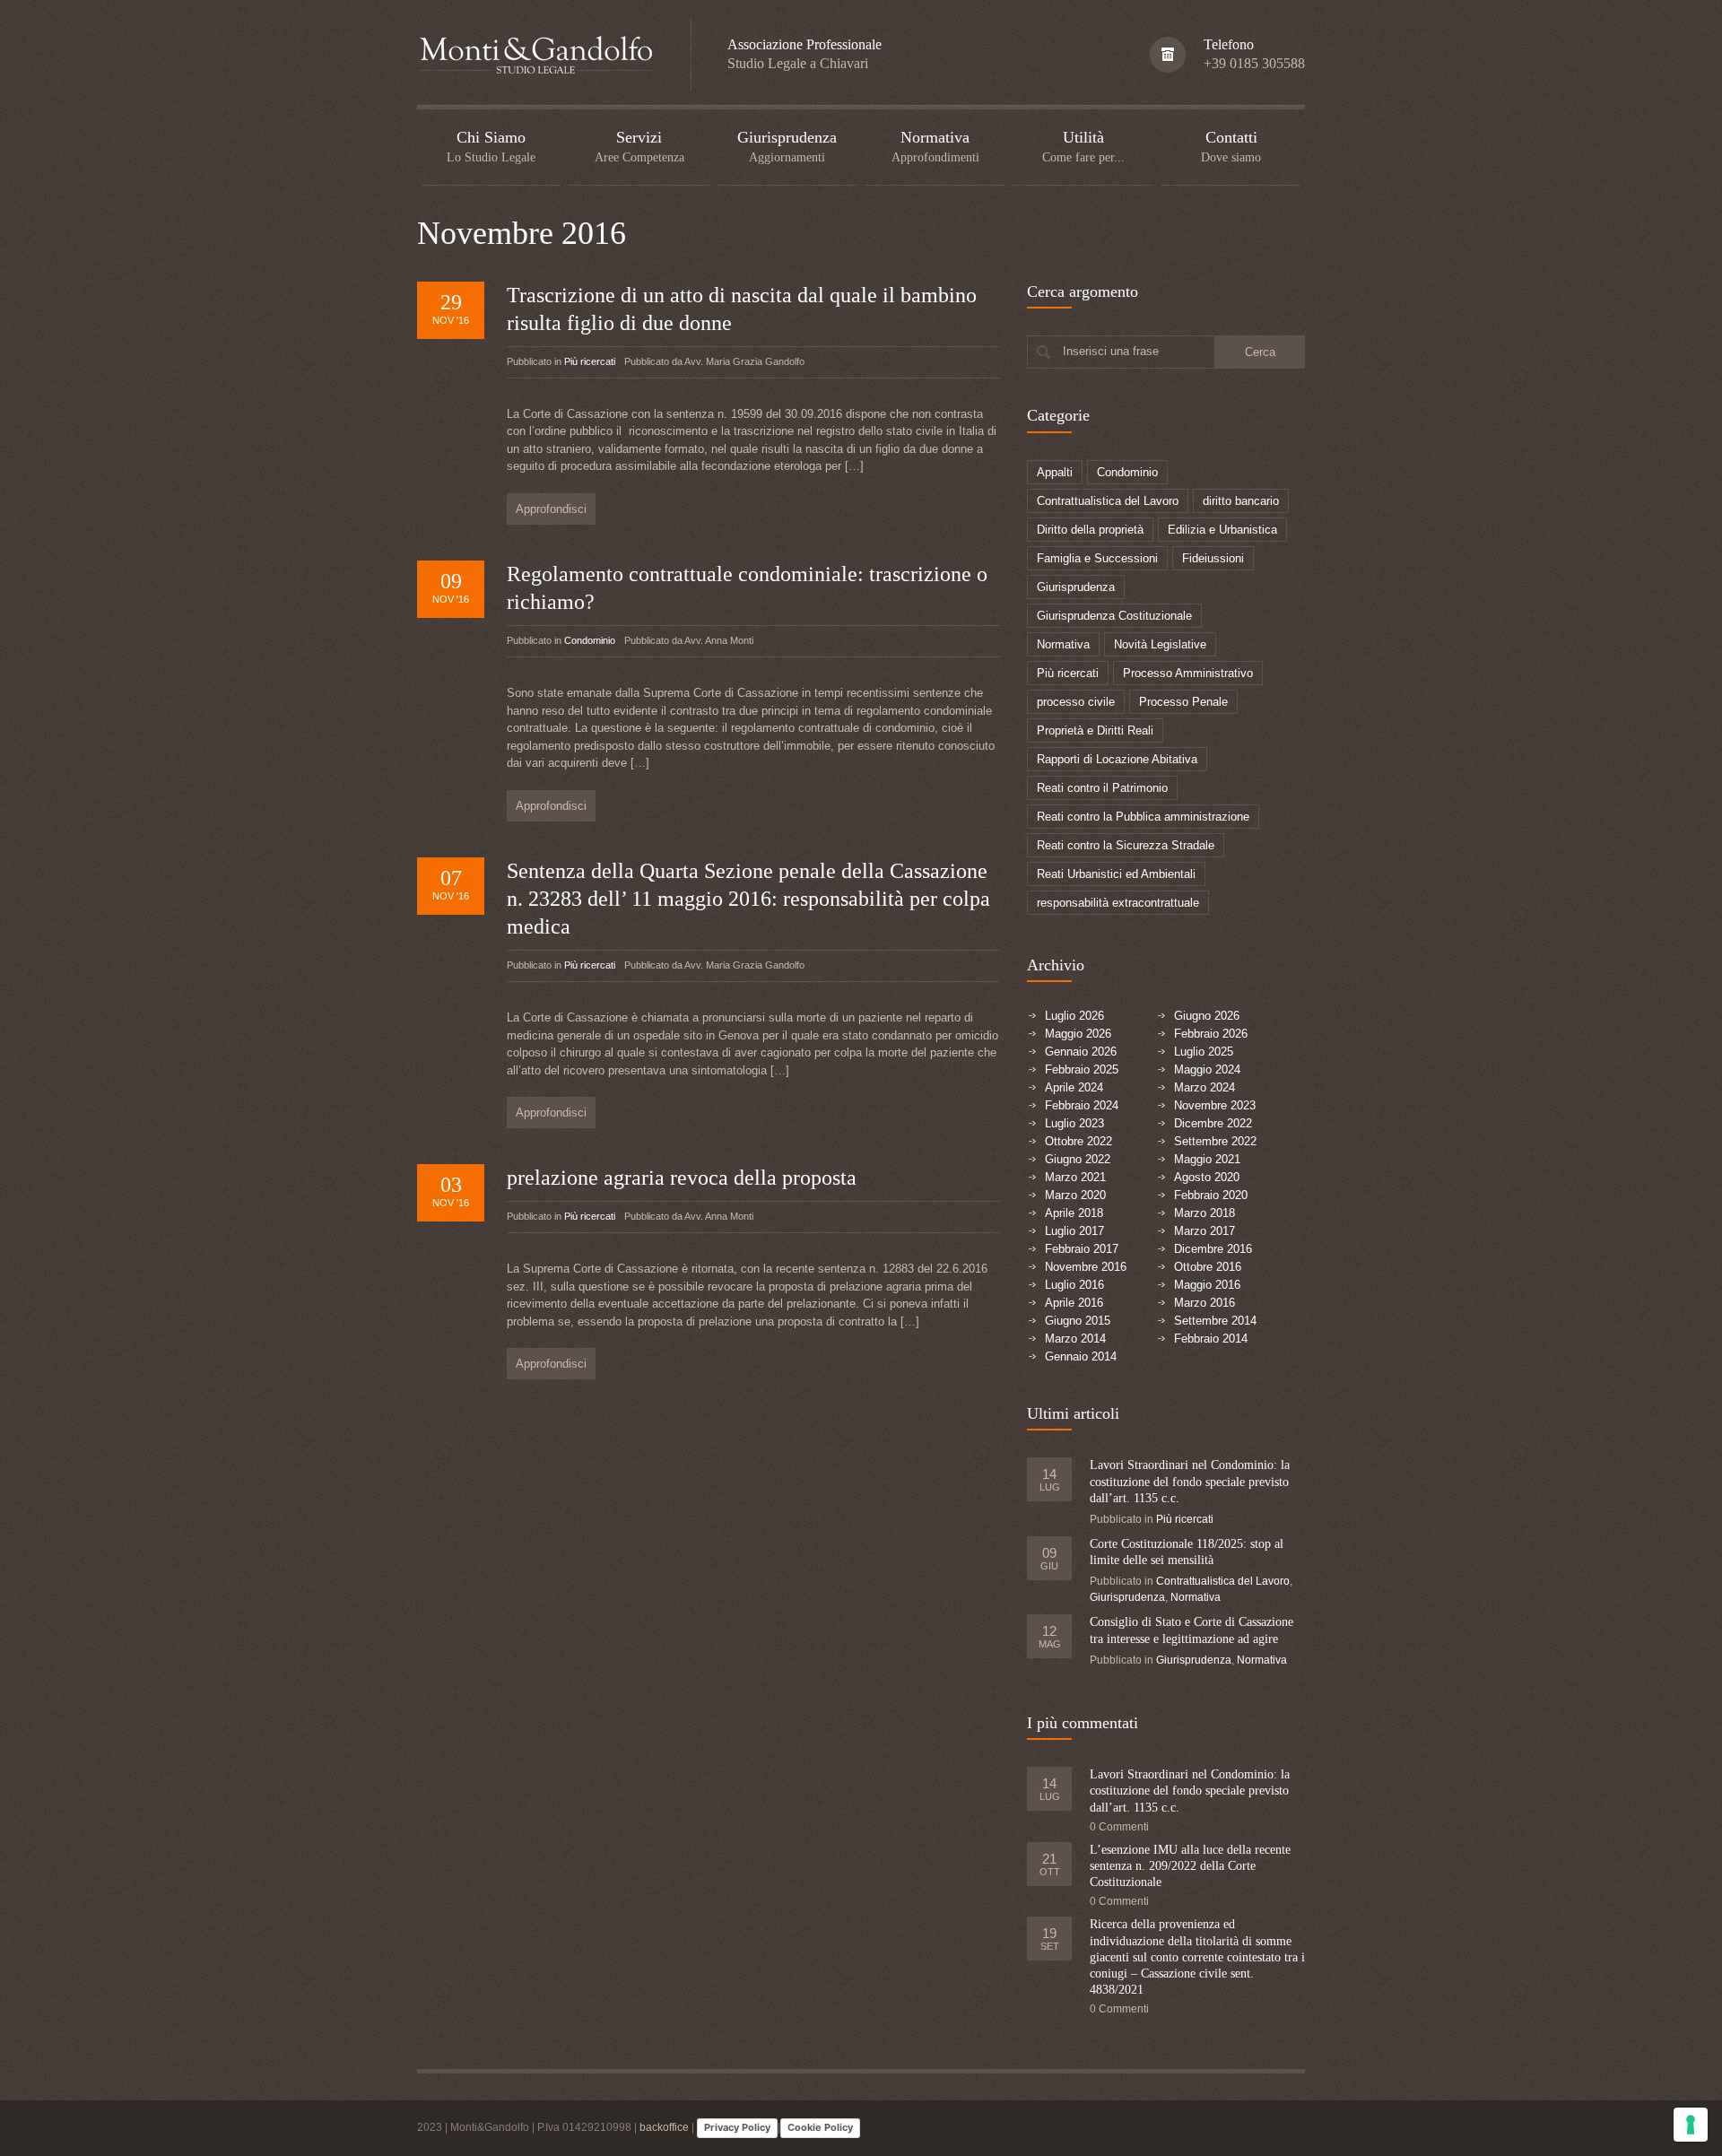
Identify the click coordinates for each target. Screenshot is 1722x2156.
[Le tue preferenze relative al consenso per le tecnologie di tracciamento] (1691, 2125)
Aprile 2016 (1074, 1303)
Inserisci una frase (1111, 351)
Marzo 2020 (1075, 1195)
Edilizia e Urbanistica (1222, 530)
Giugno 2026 (1207, 1016)
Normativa (1063, 644)
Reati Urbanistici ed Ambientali (1116, 874)
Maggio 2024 (1207, 1069)
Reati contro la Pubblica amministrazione (1143, 817)
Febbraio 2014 (1211, 1339)
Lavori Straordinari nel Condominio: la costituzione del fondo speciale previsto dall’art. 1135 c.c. (1190, 1481)
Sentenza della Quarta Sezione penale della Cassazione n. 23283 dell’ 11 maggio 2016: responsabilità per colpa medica (748, 899)
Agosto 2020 (1207, 1177)
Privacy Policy (737, 2127)
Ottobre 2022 (1078, 1141)
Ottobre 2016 (1208, 1267)
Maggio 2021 (1207, 1159)
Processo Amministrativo (1188, 673)
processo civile (1076, 702)
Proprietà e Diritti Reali (1095, 730)
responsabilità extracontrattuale (1118, 903)
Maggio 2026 (1078, 1034)
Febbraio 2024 (1082, 1105)
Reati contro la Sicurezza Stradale (1126, 845)
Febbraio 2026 (1211, 1034)
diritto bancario (1241, 501)
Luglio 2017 (1074, 1231)
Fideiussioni (1213, 558)
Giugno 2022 (1078, 1159)
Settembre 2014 (1215, 1321)
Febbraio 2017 (1082, 1249)
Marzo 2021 (1075, 1177)
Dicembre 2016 (1213, 1249)
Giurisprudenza (1076, 587)
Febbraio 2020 (1211, 1195)
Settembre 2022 (1215, 1141)
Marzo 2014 (1075, 1339)
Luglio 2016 (1074, 1285)
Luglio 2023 (1074, 1123)
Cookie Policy (820, 2127)
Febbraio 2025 (1082, 1069)
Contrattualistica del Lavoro (1108, 501)
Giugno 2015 (1078, 1321)
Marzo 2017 (1205, 1231)
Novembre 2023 (1215, 1105)
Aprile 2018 (1074, 1213)
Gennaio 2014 (1081, 1356)
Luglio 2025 (1204, 1052)
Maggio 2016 (1207, 1285)
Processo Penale (1183, 702)
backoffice (664, 2128)
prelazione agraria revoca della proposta (682, 1178)
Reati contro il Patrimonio (1102, 788)
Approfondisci (551, 509)
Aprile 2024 (1074, 1087)
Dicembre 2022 (1213, 1123)
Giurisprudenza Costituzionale (1114, 616)
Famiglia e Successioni (1097, 558)
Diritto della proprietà (1090, 530)
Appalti (1055, 472)
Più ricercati (590, 361)
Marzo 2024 (1205, 1087)
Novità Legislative (1160, 644)
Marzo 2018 (1205, 1213)
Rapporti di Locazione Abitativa (1117, 759)
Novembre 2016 (1086, 1267)
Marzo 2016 (1205, 1303)
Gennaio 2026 (1081, 1052)
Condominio (590, 640)
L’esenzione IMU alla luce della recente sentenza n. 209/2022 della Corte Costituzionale (1190, 1866)
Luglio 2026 (1074, 1016)
